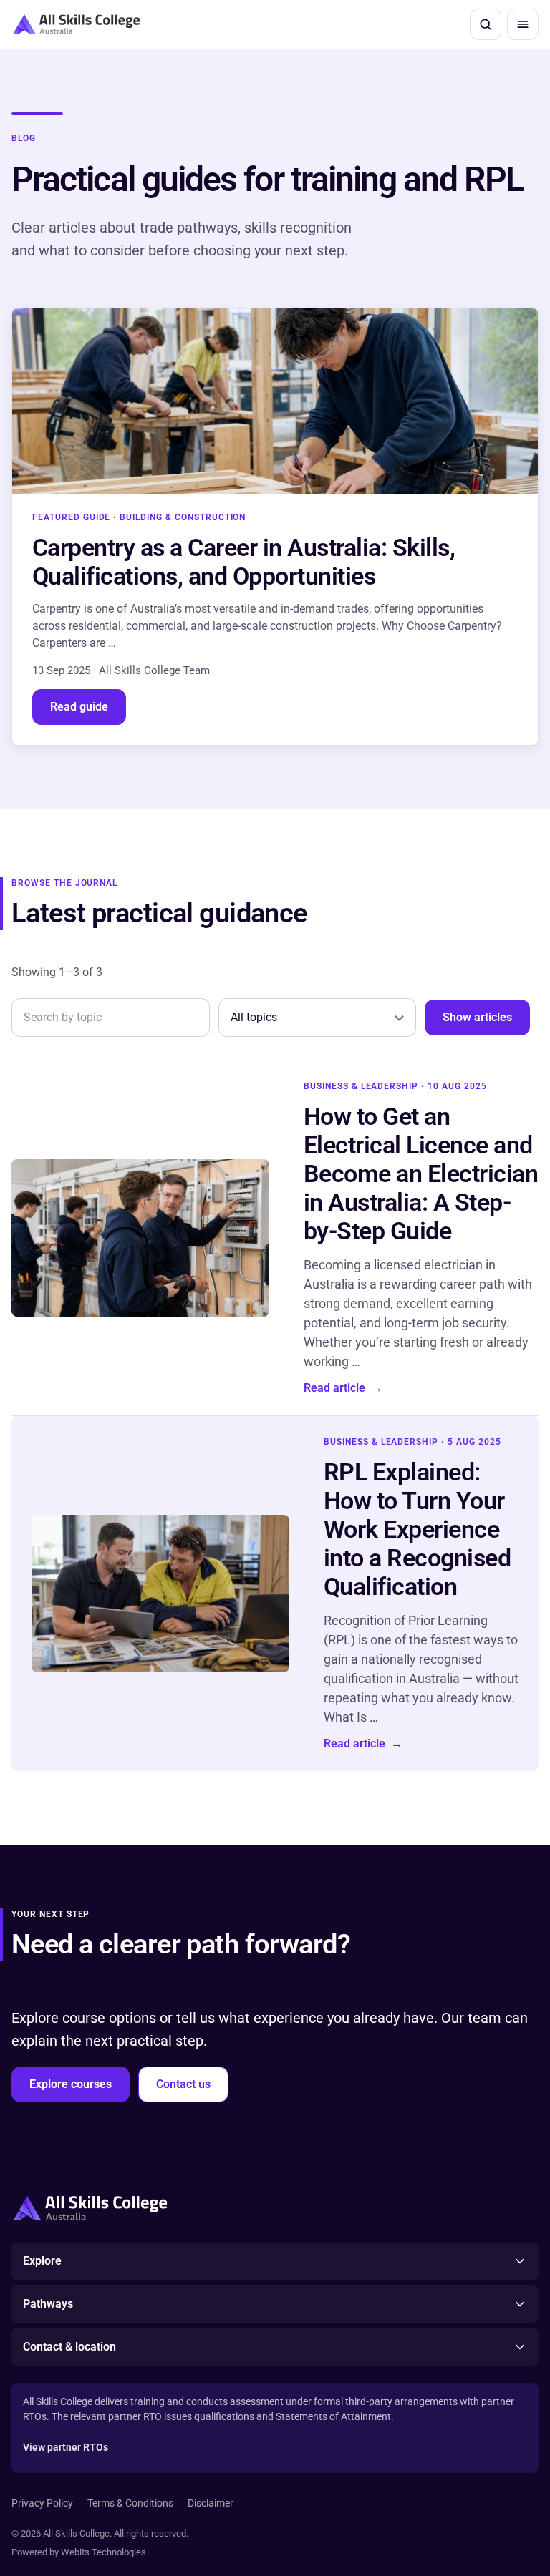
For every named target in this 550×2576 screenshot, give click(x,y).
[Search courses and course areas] (486, 24)
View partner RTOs (66, 2447)
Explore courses (71, 2084)
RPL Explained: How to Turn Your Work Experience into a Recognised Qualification (417, 1529)
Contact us (183, 2084)
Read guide (79, 707)
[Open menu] (523, 24)
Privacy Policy (42, 2503)
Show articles (477, 1017)
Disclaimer (211, 2503)
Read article (343, 1388)
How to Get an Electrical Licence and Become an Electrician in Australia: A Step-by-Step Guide (421, 1174)
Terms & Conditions (130, 2503)
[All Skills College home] (76, 24)
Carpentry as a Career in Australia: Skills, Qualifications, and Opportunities (243, 562)
